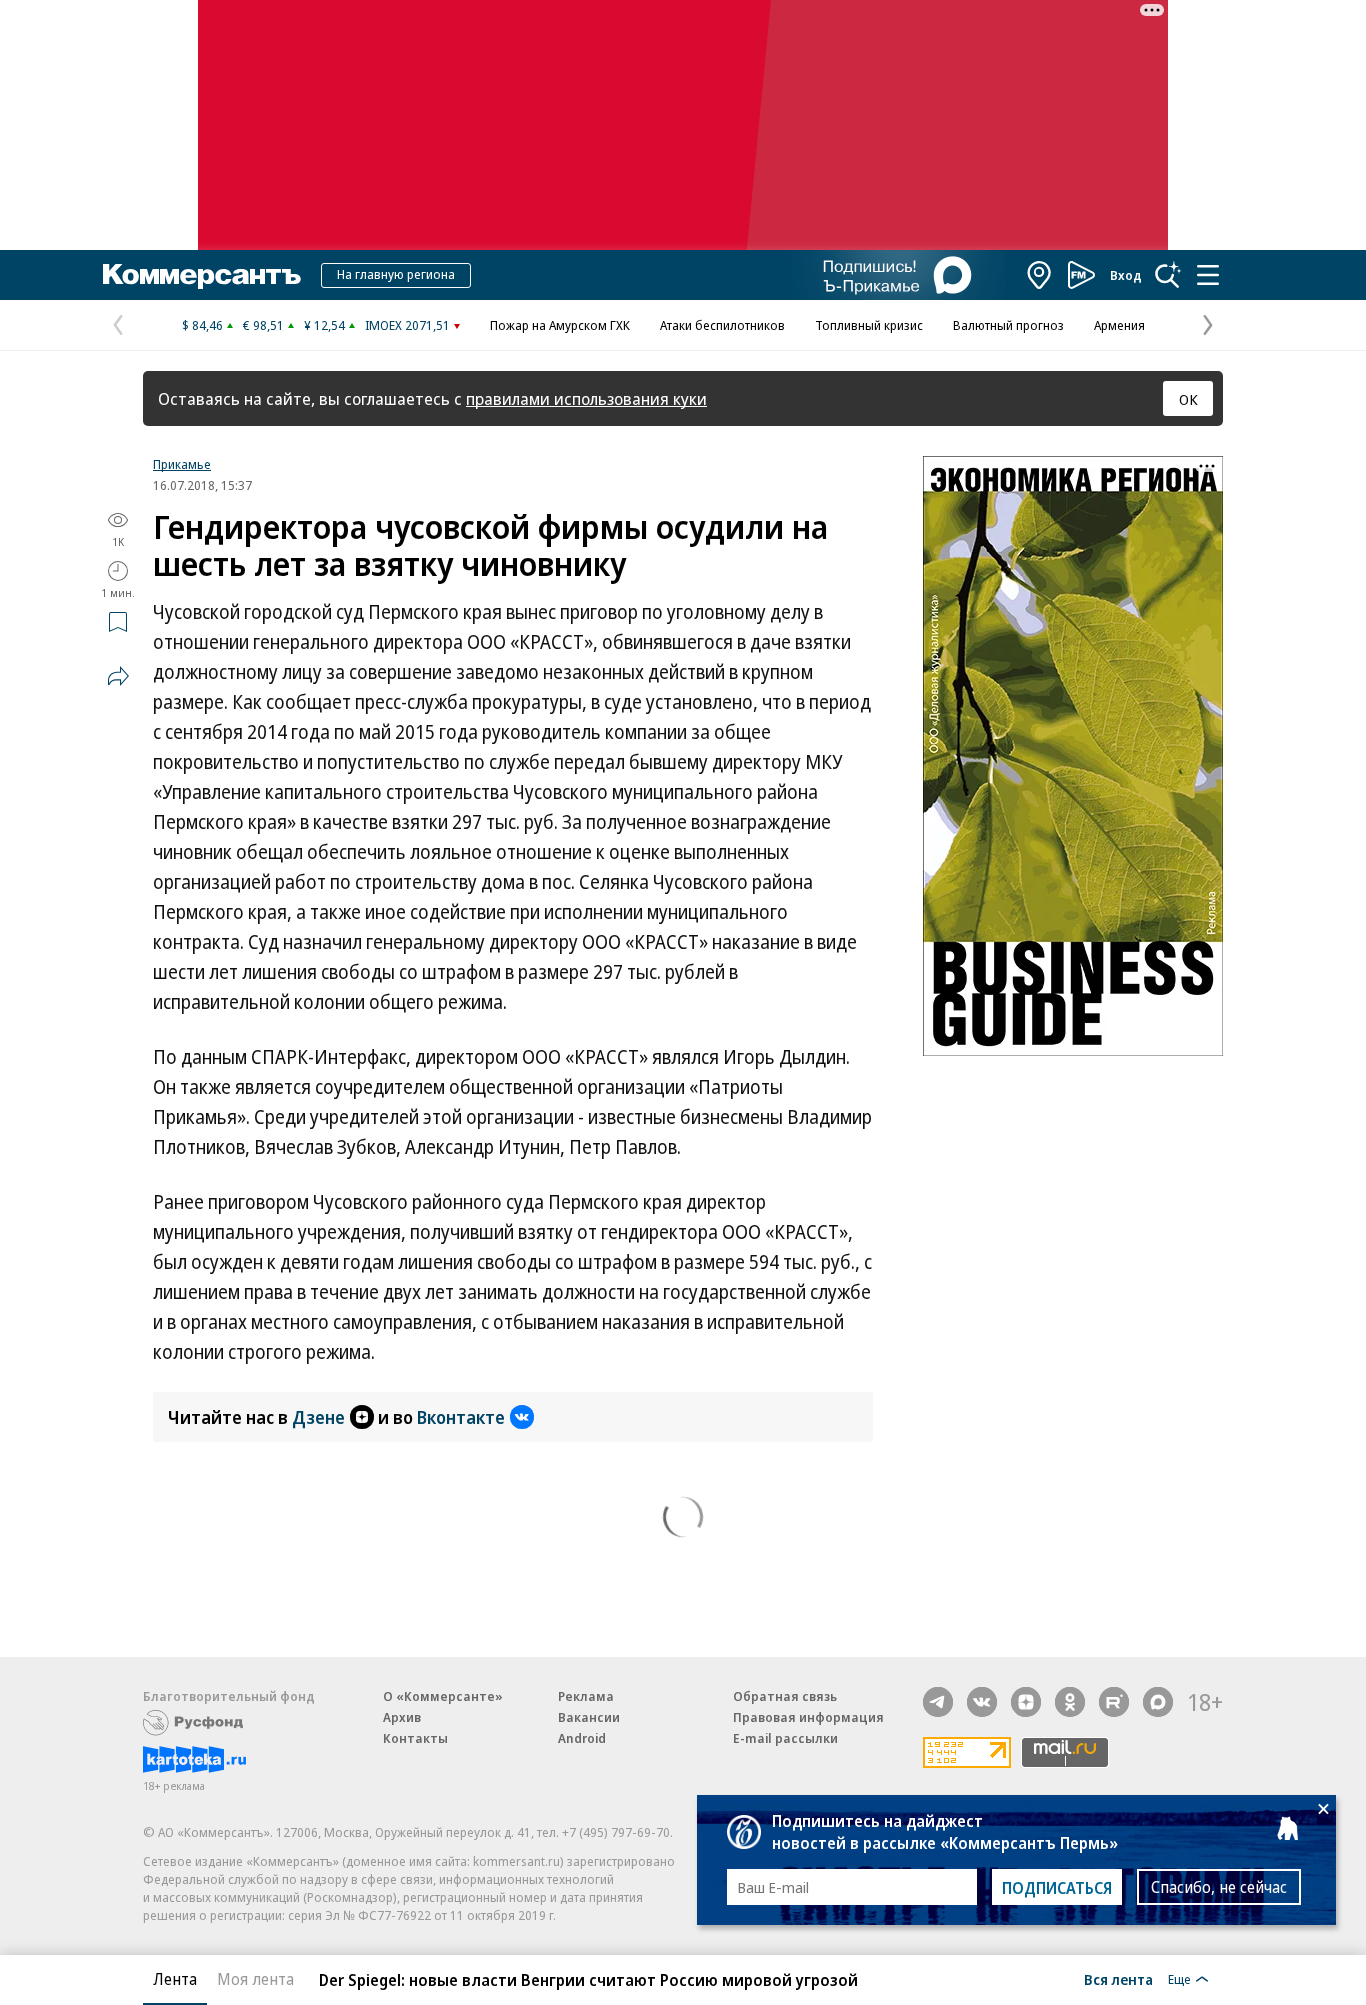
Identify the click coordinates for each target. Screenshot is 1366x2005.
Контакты (415, 1738)
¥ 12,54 (324, 325)
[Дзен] (1026, 1702)
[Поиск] (1168, 275)
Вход (1126, 275)
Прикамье (182, 464)
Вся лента (1118, 1979)
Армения (1119, 325)
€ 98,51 (263, 325)
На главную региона (396, 274)
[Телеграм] (938, 1702)
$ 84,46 (202, 325)
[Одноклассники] (1070, 1702)
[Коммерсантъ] (202, 275)
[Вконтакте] (982, 1702)
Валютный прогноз (1008, 325)
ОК (1188, 399)
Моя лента (255, 1979)
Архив (402, 1717)
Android (582, 1738)
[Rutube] (1114, 1702)
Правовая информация (808, 1717)
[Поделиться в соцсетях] (118, 676)
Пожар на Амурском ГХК (560, 325)
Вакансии (589, 1717)
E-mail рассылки (785, 1738)
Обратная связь (785, 1696)
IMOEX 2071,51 (407, 325)
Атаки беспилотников (722, 325)
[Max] (1158, 1702)
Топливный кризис (869, 325)
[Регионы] (1040, 275)
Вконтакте (461, 1417)
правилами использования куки (586, 398)
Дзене (318, 1417)
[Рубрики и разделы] (1208, 275)
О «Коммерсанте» (443, 1696)
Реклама (586, 1696)
